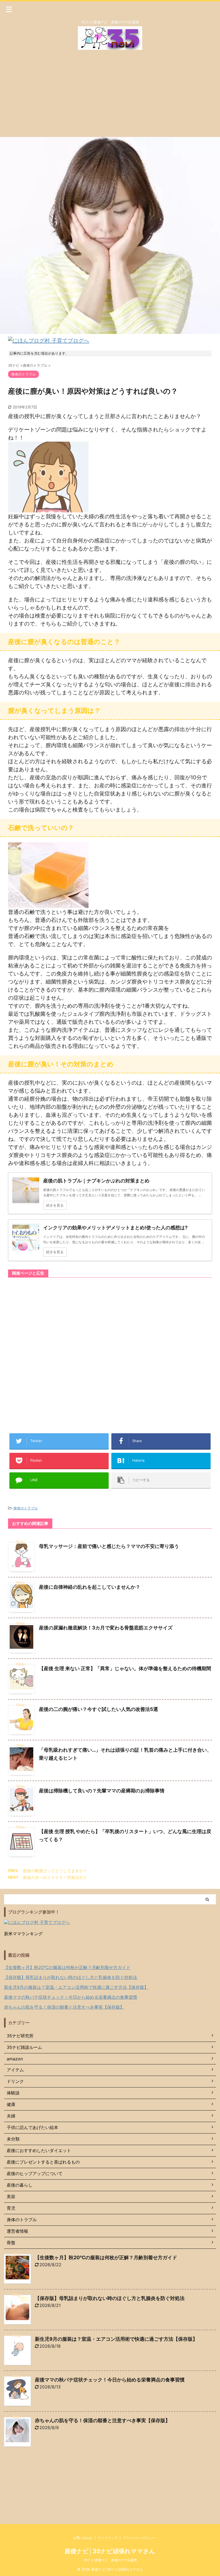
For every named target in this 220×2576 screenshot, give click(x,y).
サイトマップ (108, 2538)
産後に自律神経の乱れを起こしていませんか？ (90, 1587)
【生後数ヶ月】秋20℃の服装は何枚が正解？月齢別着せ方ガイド (67, 1967)
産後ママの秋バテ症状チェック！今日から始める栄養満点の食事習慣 (71, 1997)
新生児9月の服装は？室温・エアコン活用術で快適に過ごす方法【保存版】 (76, 1987)
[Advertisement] (110, 97)
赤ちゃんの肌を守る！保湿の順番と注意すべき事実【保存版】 (64, 2007)
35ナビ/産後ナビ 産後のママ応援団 (110, 2560)
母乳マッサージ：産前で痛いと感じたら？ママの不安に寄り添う (109, 1546)
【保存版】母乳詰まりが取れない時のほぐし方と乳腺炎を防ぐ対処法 (71, 1977)
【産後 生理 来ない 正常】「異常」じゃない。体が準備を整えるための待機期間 (125, 1668)
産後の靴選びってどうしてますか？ (55, 1871)
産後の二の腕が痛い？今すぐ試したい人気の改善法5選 (98, 1709)
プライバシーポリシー (139, 2538)
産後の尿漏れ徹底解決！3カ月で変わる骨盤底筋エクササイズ (106, 1628)
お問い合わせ (83, 2538)
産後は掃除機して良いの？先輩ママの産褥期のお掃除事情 (102, 1791)
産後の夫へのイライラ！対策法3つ (54, 1877)
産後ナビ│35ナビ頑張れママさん (110, 2551)
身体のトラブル (26, 1508)
